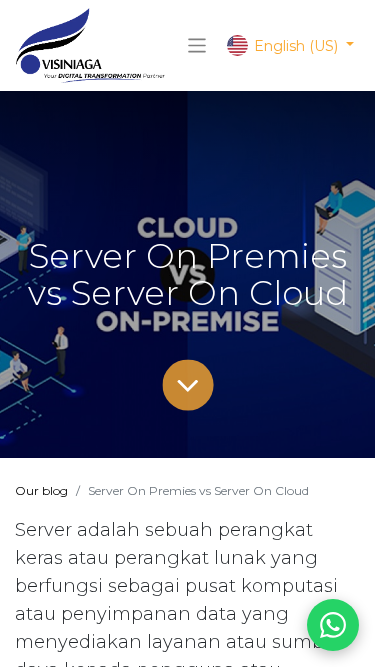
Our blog (41, 490)
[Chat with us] (333, 625)
